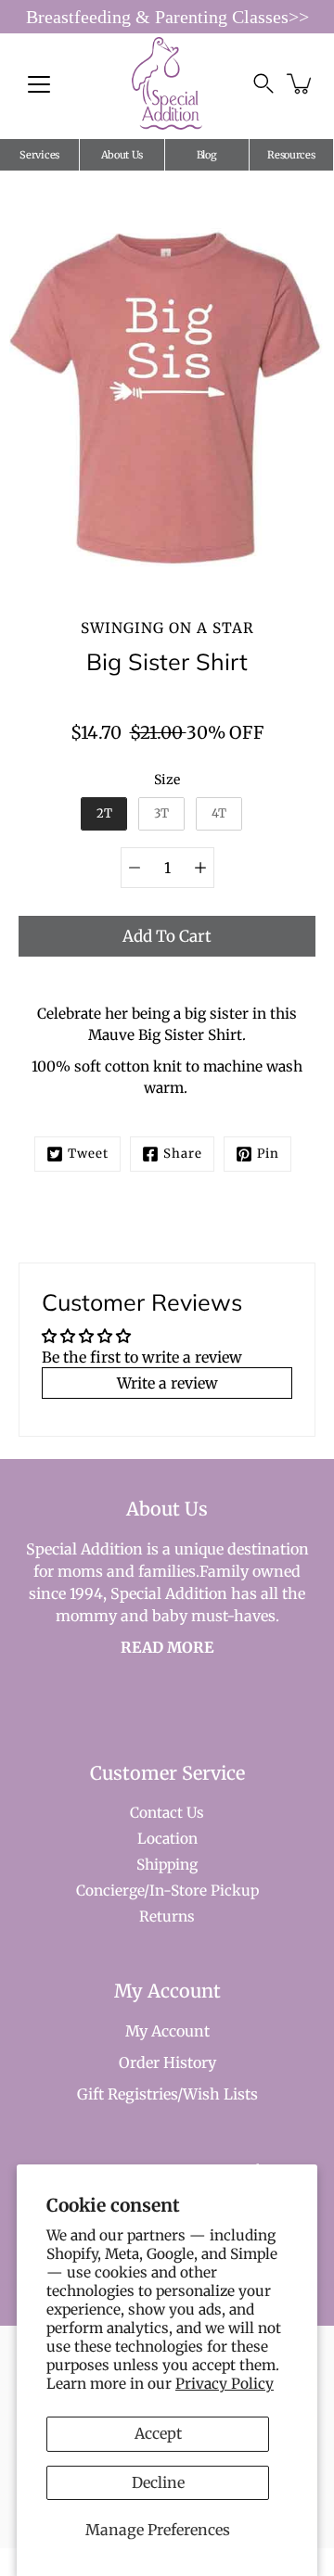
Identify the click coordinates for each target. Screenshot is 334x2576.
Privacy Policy (225, 2384)
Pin (268, 1154)
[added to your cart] (301, 83)
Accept (158, 2433)
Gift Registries (127, 2094)
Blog (207, 155)
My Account (167, 2031)
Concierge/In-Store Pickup (167, 1891)
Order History (167, 2062)
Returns (167, 1916)
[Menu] (39, 84)
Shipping (167, 1865)
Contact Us (167, 1813)
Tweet (88, 1154)
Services (39, 155)
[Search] (263, 83)
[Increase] (200, 868)
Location (167, 1839)
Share (183, 1154)
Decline (158, 2482)
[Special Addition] (167, 83)
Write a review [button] (167, 1383)
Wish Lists (220, 2094)
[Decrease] (135, 868)
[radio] (104, 814)
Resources (291, 155)
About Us (122, 155)
